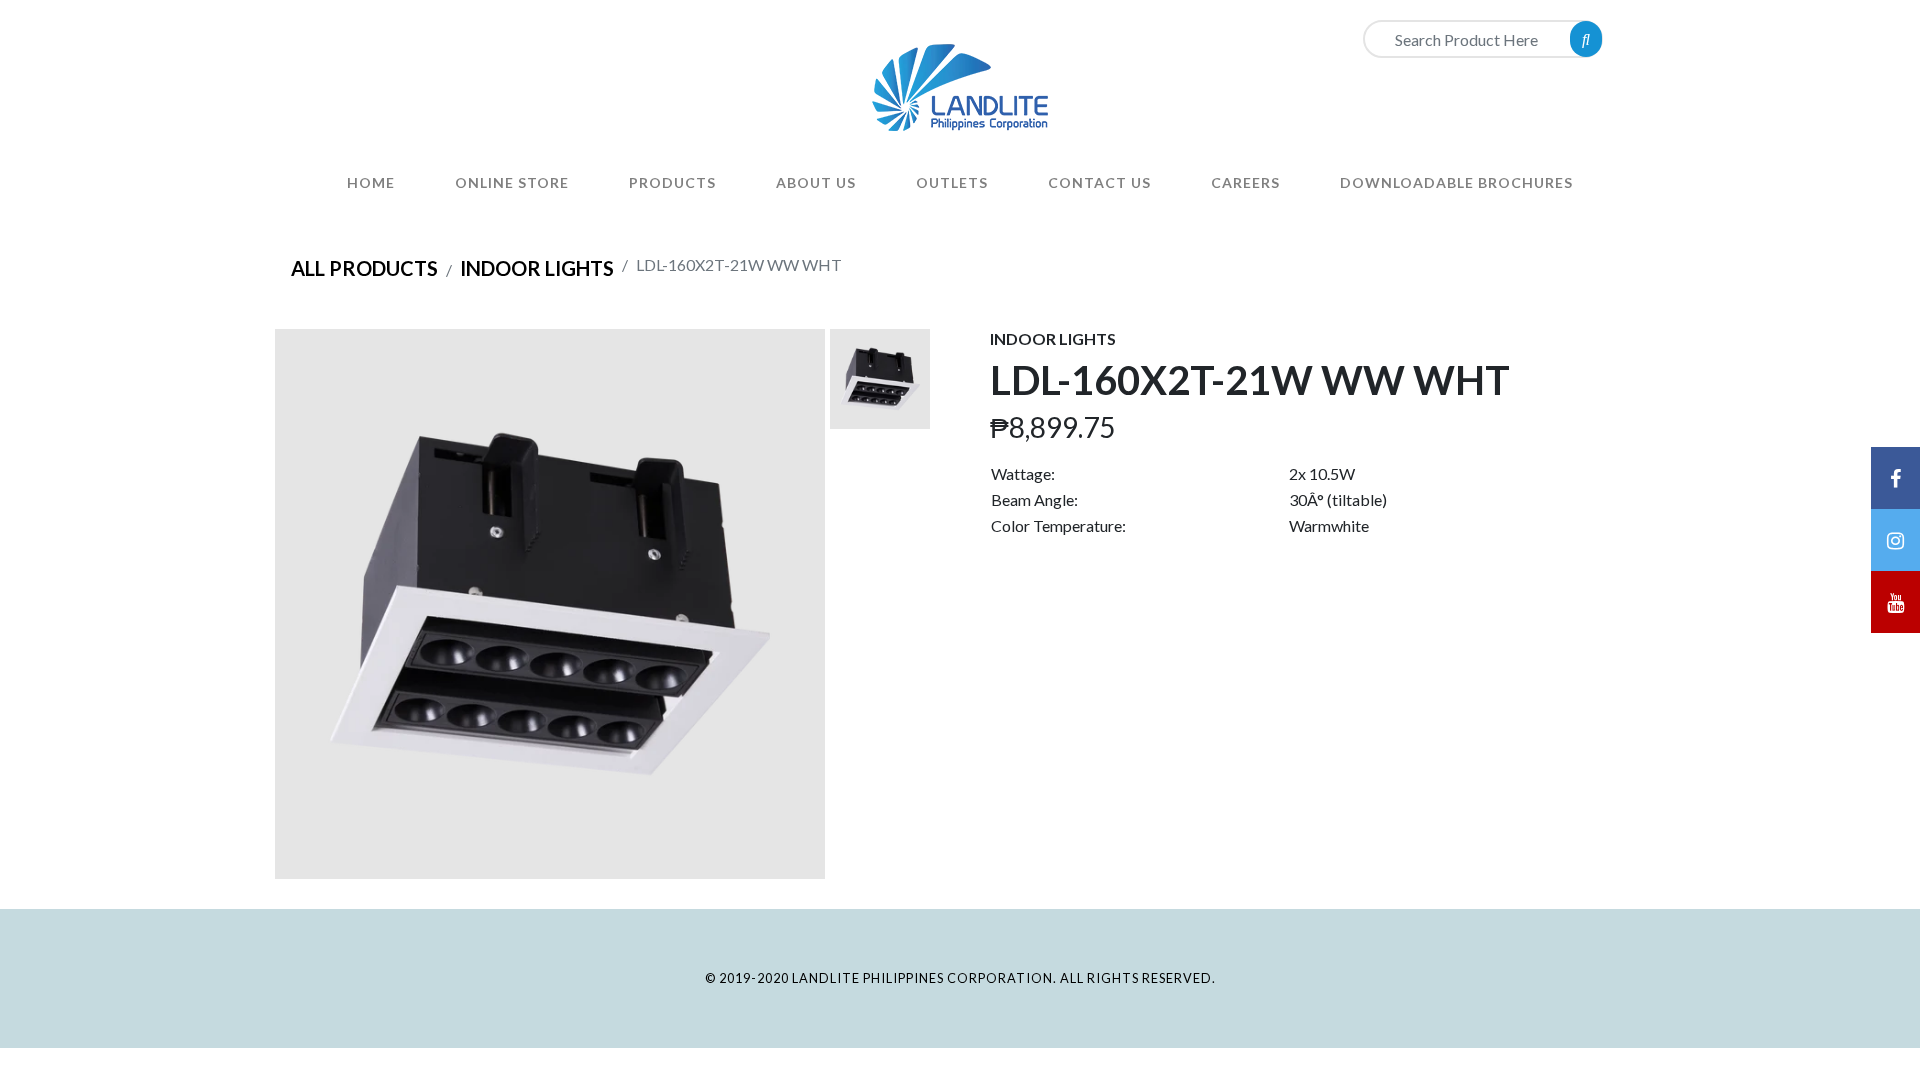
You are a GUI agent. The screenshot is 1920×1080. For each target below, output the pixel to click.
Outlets (952, 182)
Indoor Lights (537, 268)
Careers (1245, 182)
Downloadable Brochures (1456, 182)
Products (672, 182)
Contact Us (1099, 182)
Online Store (512, 182)
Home (371, 182)
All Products (364, 268)
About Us (816, 182)
